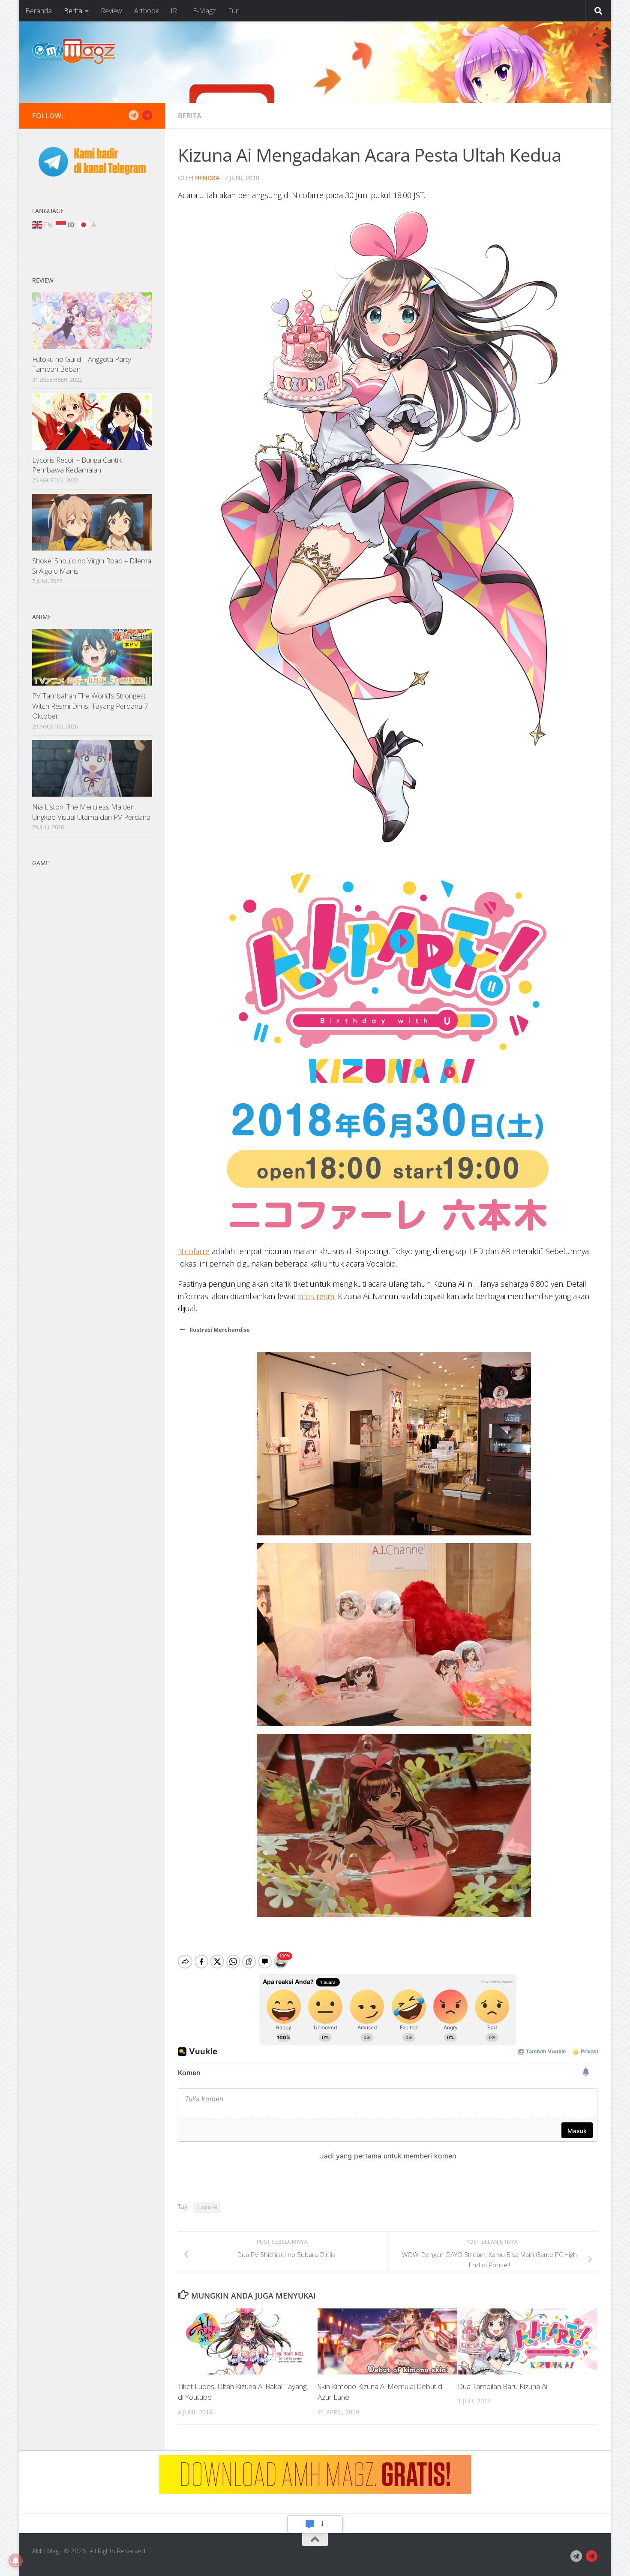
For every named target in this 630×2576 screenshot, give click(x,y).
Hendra (207, 178)
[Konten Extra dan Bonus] (133, 115)
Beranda (39, 11)
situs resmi (317, 1296)
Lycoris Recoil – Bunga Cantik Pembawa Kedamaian (77, 465)
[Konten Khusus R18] (147, 115)
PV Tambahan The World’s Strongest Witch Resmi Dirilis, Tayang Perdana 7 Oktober (90, 706)
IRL (176, 11)
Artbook (146, 11)
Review (111, 11)
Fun (234, 11)
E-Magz (204, 11)
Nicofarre (194, 1251)
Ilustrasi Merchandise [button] (220, 1330)
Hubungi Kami (315, 2524)
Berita (73, 11)
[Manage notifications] (15, 2561)
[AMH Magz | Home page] (74, 51)
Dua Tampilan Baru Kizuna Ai (502, 2387)
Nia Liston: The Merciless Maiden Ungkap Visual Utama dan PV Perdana (91, 812)
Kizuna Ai (207, 2207)
